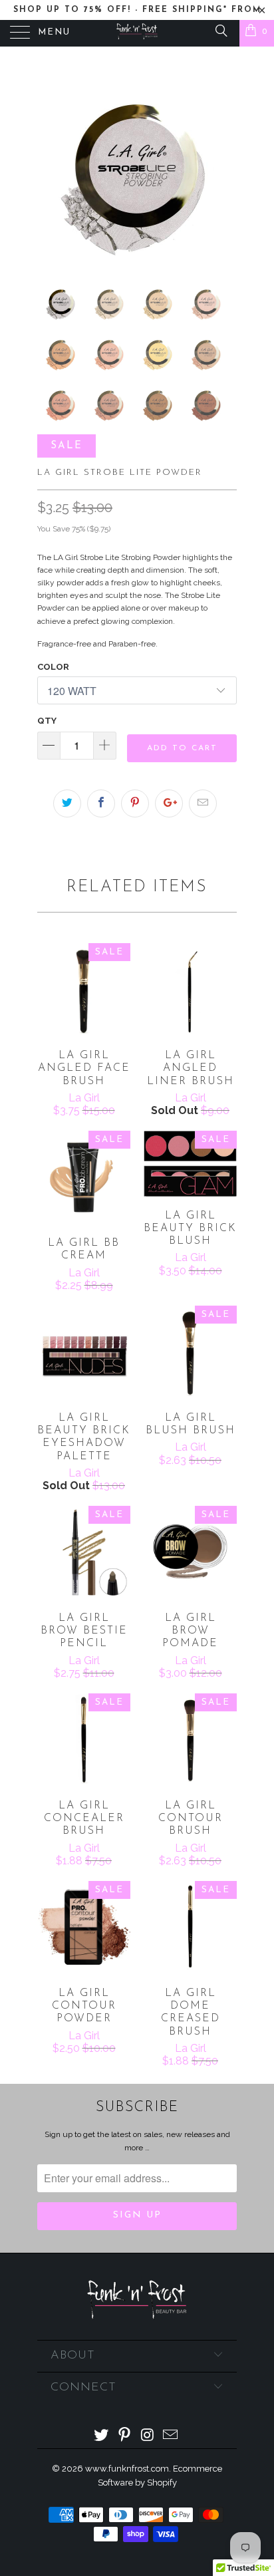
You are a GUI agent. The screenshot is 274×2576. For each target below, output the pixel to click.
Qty (47, 721)
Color (53, 667)
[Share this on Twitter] (67, 803)
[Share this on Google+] (169, 803)
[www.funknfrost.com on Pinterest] (125, 2436)
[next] (224, 166)
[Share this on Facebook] (101, 803)
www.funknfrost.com (127, 2469)
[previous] (50, 166)
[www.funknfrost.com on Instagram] (148, 2436)
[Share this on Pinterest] (135, 803)
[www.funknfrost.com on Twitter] (102, 2436)
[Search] (220, 30)
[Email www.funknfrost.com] (171, 2436)
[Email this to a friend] (203, 803)
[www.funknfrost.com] (137, 33)
